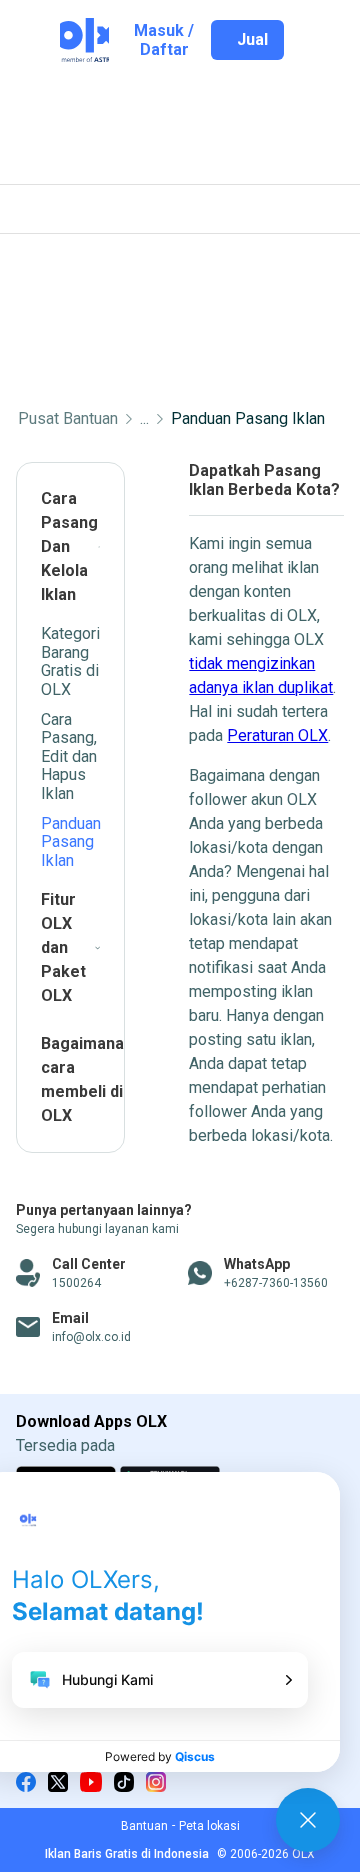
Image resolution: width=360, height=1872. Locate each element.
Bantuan (144, 1826)
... (144, 419)
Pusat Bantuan (68, 419)
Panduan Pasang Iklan (248, 419)
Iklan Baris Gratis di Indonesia (127, 1854)
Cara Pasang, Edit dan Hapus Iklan (69, 756)
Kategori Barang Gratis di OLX (70, 661)
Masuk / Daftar (164, 40)
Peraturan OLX (277, 735)
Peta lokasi (209, 1826)
